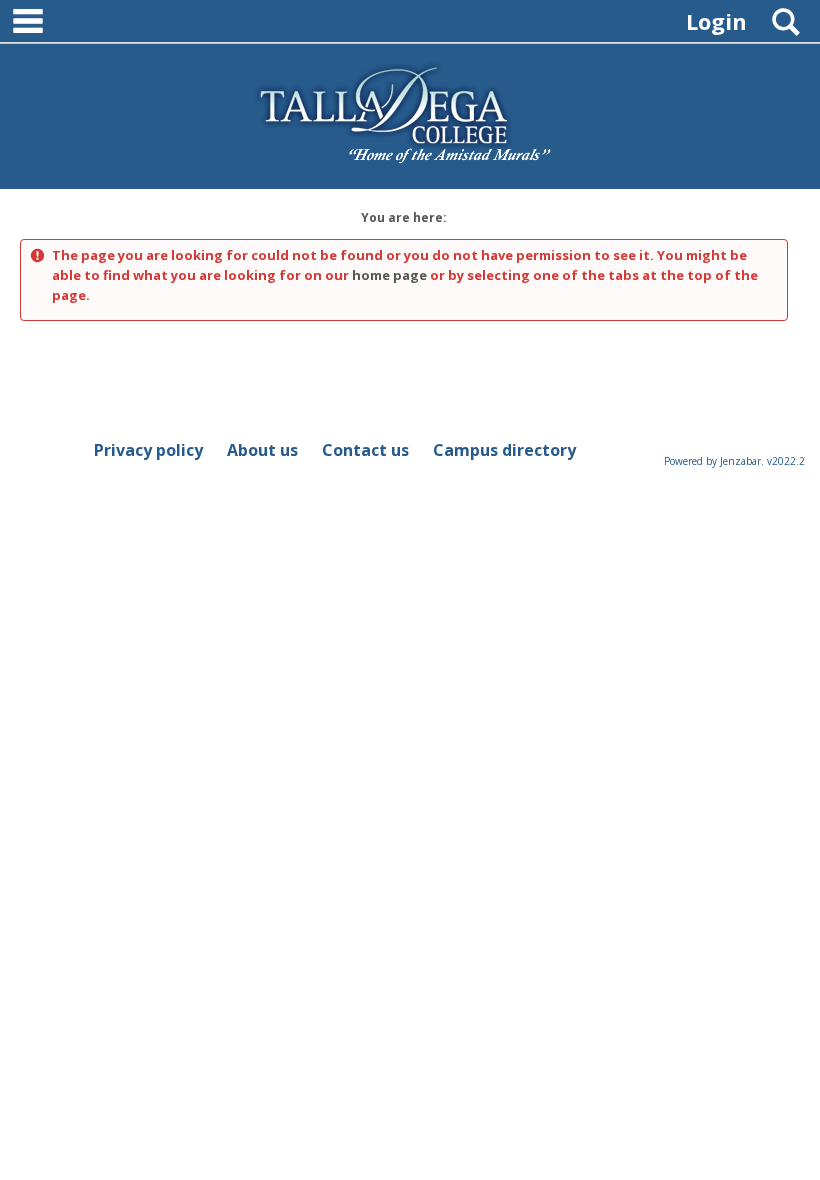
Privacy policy (148, 450)
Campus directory (504, 450)
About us (262, 450)
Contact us (365, 450)
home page (389, 275)
